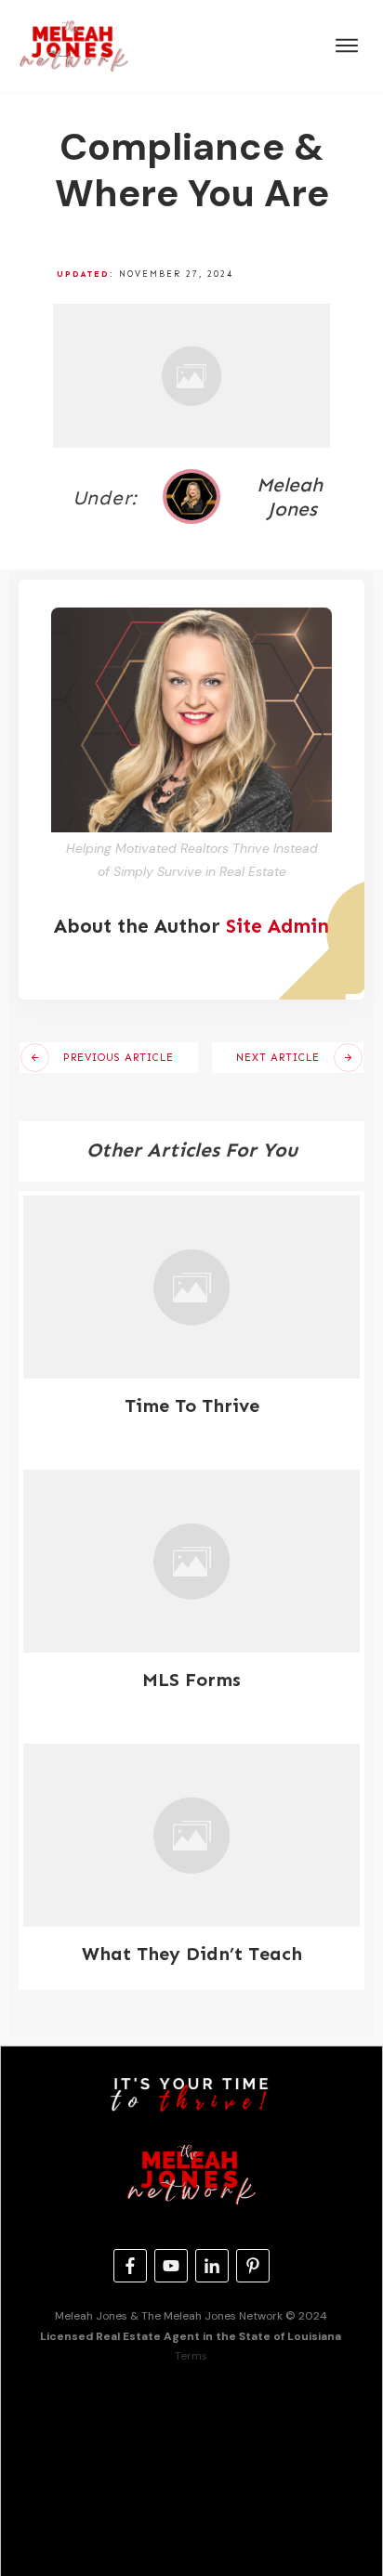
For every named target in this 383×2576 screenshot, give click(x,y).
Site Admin (277, 926)
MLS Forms (191, 1680)
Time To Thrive (192, 1406)
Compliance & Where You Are (192, 170)
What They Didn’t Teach (192, 1954)
